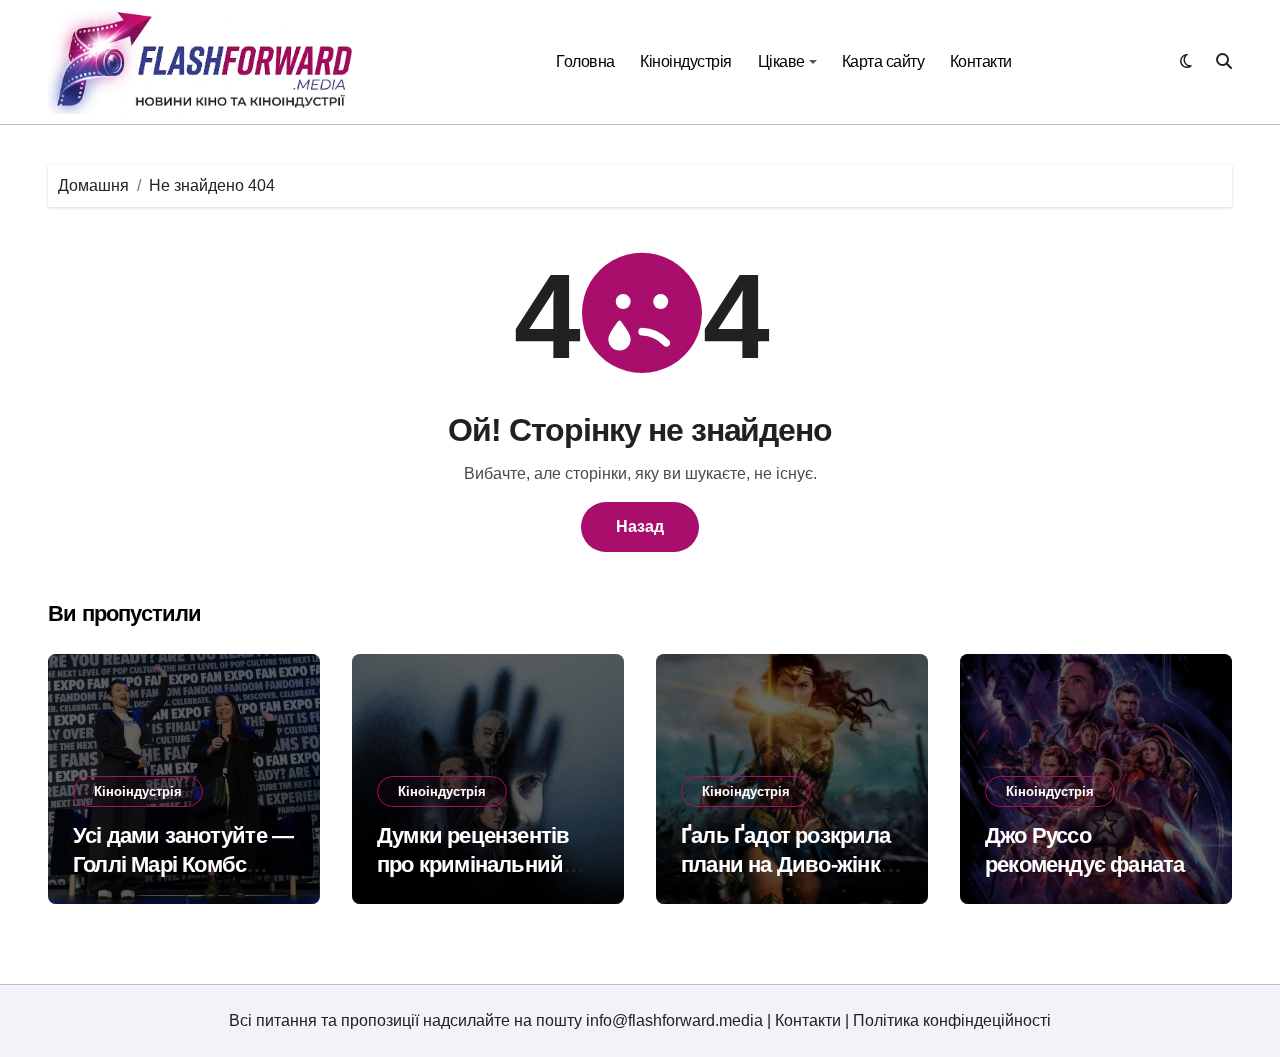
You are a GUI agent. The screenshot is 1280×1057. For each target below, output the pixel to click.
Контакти (981, 61)
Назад (640, 526)
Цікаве (781, 61)
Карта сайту (883, 61)
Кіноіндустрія (686, 61)
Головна (585, 61)
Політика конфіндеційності (952, 1020)
